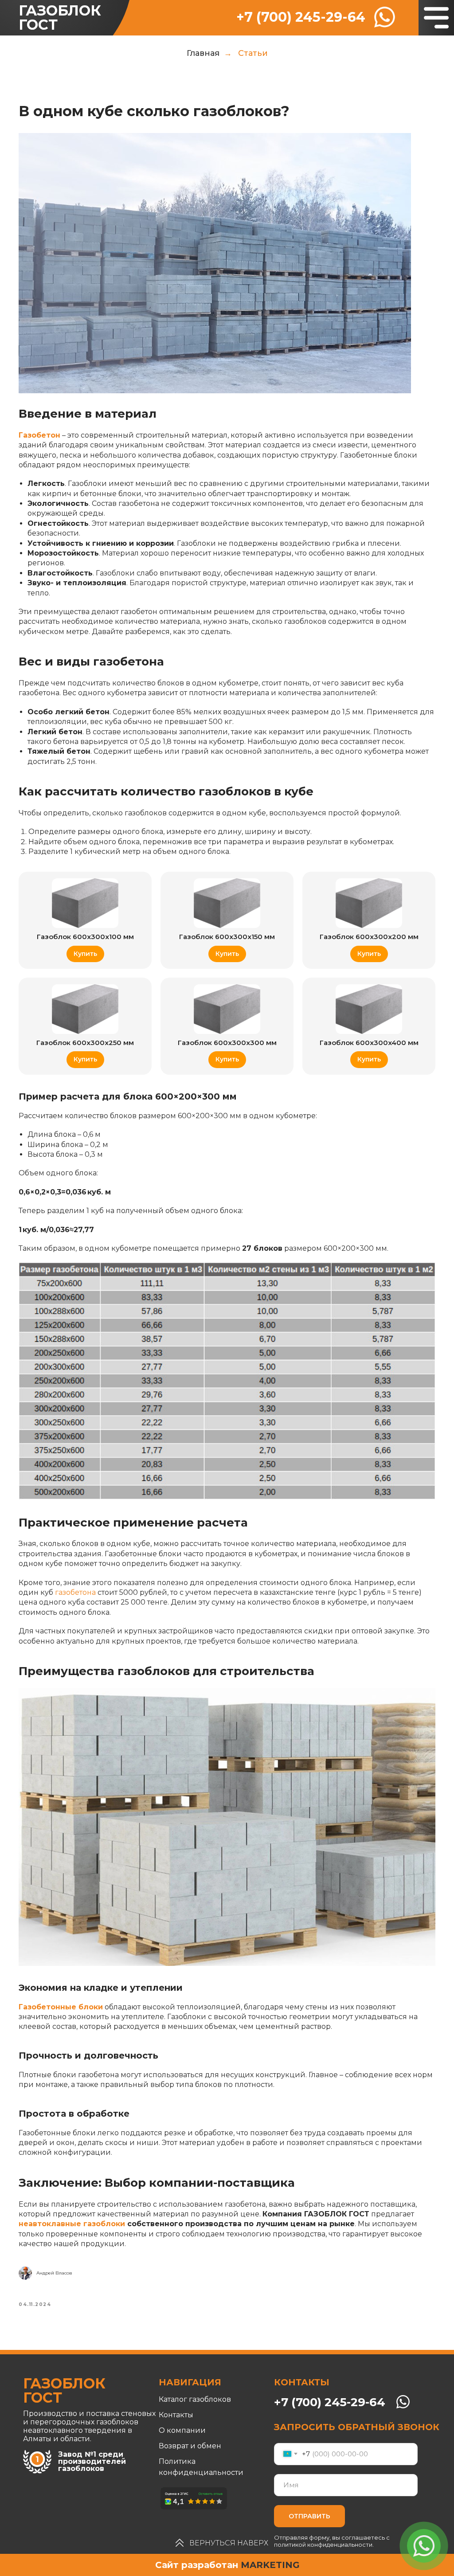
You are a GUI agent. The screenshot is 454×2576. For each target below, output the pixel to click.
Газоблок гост (60, 18)
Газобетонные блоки (61, 2007)
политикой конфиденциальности (323, 2545)
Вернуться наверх (229, 2543)
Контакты (176, 2415)
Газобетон (39, 435)
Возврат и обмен (190, 2446)
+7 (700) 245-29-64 (301, 17)
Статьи (253, 53)
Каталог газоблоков (195, 2399)
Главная (203, 53)
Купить (85, 954)
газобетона (75, 1592)
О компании (182, 2430)
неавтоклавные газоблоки (72, 2224)
